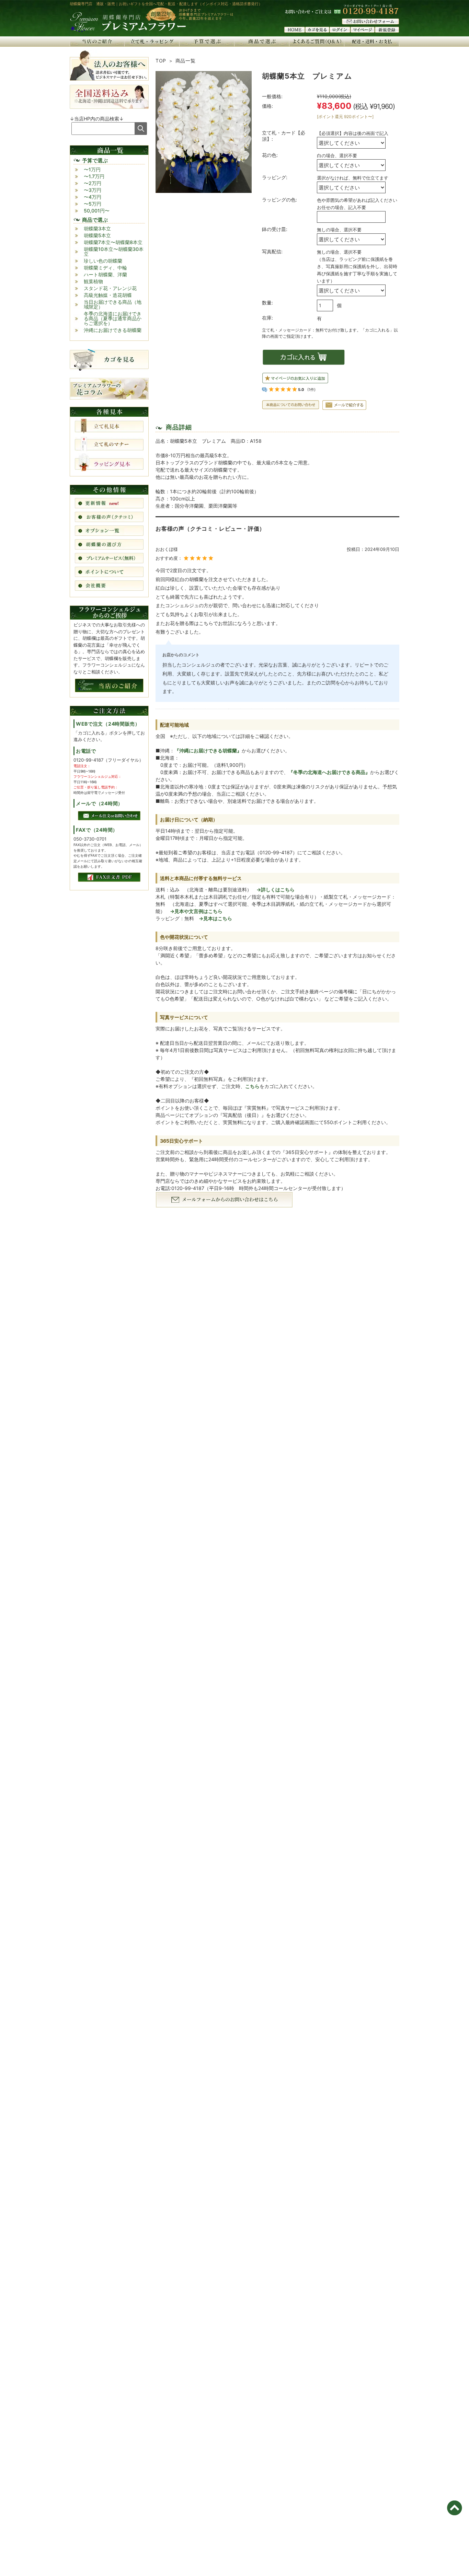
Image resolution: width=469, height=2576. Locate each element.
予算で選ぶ (95, 160)
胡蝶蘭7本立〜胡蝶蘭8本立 (113, 242)
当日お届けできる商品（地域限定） (113, 304)
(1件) (311, 390)
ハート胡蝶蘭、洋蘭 (105, 274)
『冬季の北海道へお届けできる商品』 (329, 772)
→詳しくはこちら (276, 890)
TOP (161, 61)
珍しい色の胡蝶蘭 (103, 261)
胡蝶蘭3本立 (97, 228)
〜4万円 (93, 197)
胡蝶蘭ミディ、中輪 (105, 268)
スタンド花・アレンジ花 (110, 288)
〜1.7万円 (94, 176)
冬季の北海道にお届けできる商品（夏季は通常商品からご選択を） (113, 318)
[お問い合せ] (370, 22)
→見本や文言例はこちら (196, 911)
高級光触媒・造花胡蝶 (108, 295)
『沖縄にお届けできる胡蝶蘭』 (208, 750)
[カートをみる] (317, 31)
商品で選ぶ (95, 220)
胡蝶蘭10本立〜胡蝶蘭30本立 (114, 251)
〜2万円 (93, 183)
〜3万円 (93, 190)
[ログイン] (340, 31)
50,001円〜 (97, 211)
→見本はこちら (215, 918)
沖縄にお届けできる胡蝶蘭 (113, 330)
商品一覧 (186, 61)
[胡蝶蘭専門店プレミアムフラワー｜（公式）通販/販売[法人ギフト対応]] (128, 31)
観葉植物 (93, 281)
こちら (252, 1086)
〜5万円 (93, 204)
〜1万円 (92, 169)
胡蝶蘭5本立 (97, 235)
